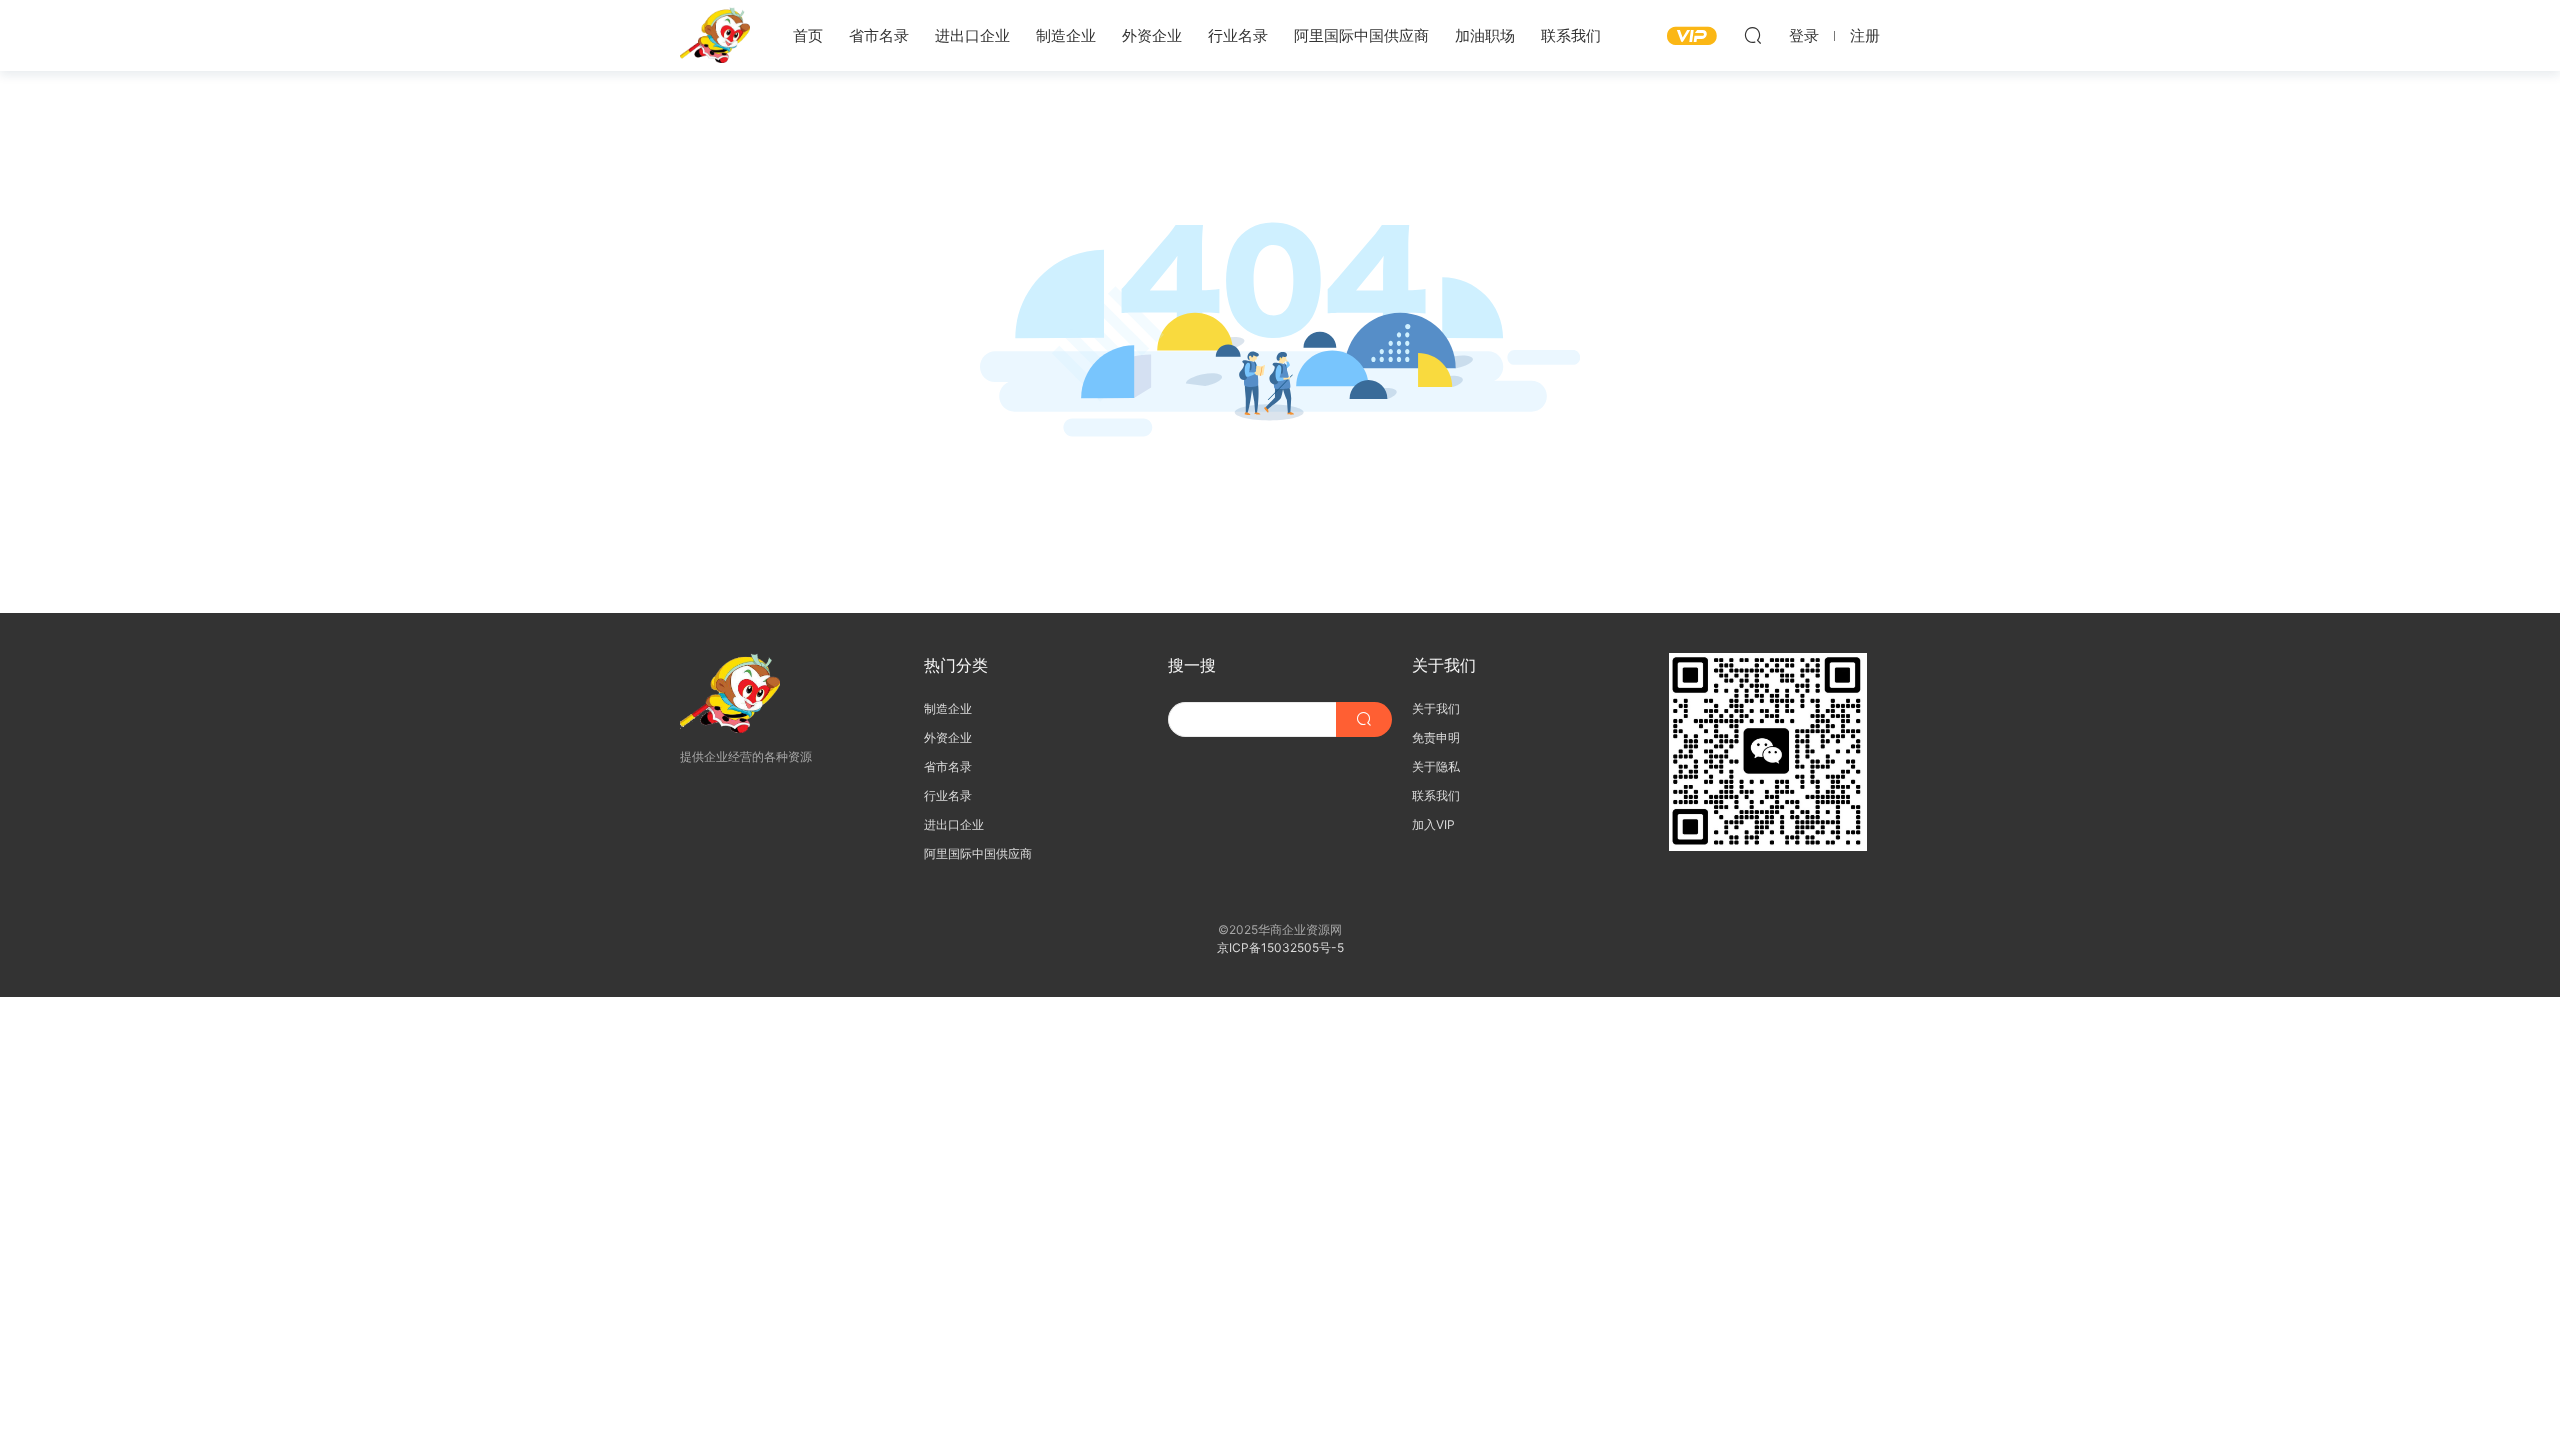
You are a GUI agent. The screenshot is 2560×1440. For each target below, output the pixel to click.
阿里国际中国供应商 (1361, 35)
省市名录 (879, 35)
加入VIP (1433, 824)
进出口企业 (972, 35)
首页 (808, 35)
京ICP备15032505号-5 (1280, 947)
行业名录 (1238, 35)
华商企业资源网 (715, 35)
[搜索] (1753, 35)
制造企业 (1066, 35)
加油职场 (1485, 35)
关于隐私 (1436, 766)
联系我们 (1571, 35)
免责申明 (1436, 737)
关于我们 (1436, 708)
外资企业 (1152, 35)
